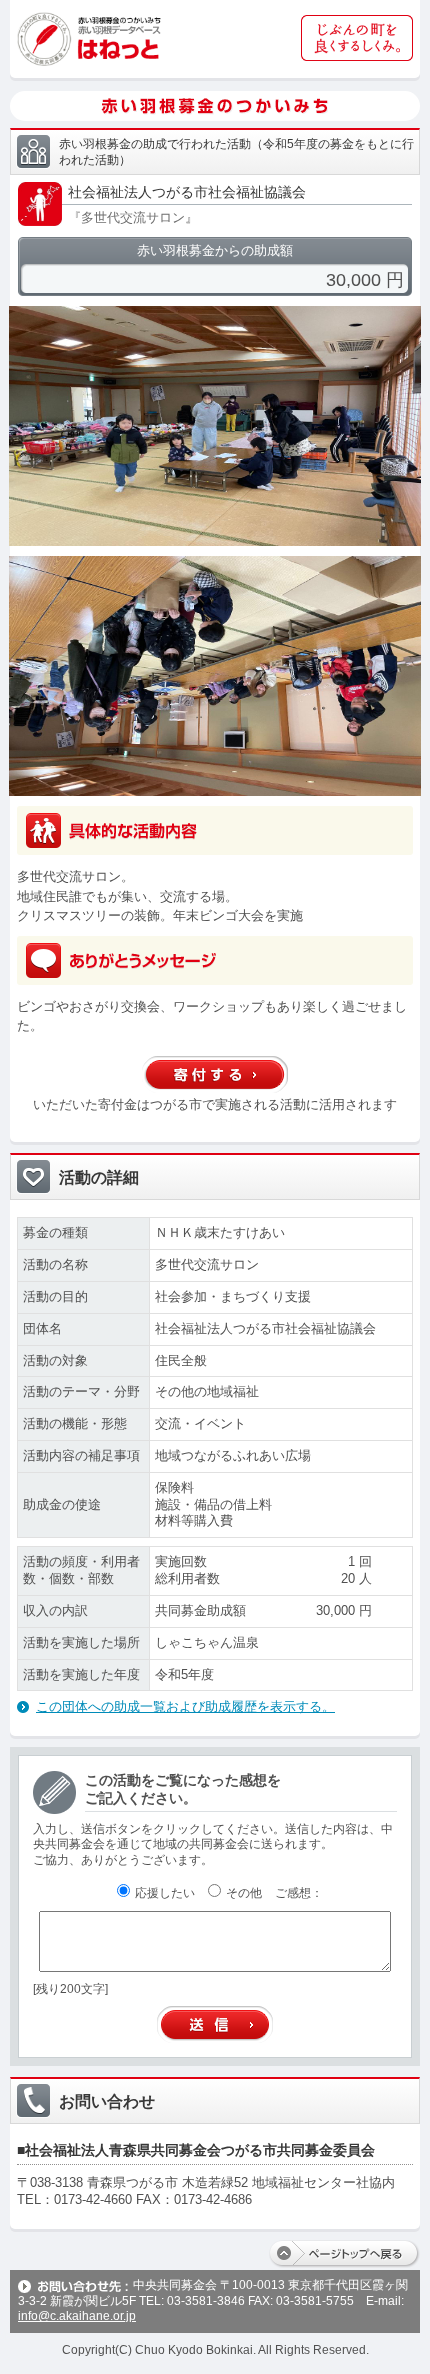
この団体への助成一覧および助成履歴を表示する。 (185, 1706)
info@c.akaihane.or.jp (77, 2316)
